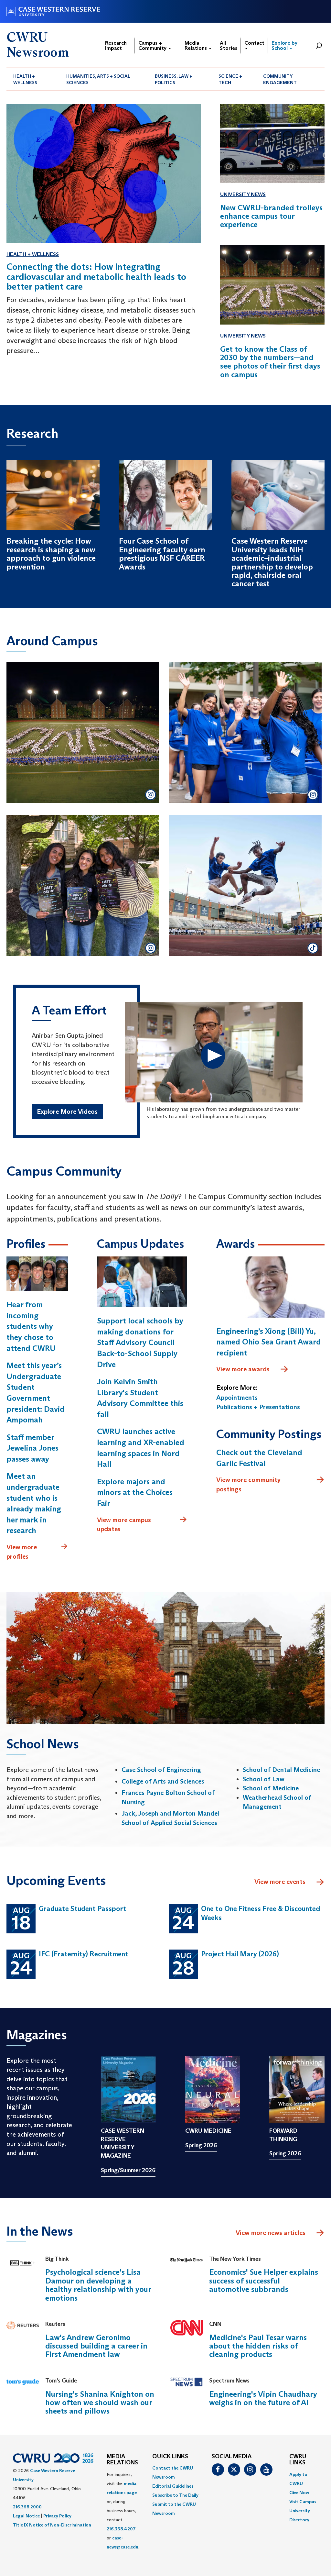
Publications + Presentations (258, 1407)
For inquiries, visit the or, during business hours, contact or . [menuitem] (123, 2511)
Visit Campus (303, 2502)
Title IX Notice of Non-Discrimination (52, 2525)
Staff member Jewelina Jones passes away (32, 1448)
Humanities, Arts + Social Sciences (98, 79)
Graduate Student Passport (83, 1909)
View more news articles (271, 2233)
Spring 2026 (201, 2145)
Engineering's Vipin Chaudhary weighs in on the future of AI (263, 2398)
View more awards (243, 1369)
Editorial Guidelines (173, 2486)
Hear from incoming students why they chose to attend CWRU (31, 1326)
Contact (254, 43)
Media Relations (196, 45)
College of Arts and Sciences (163, 1781)
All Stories (229, 45)
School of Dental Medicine (281, 1770)
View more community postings (248, 1484)
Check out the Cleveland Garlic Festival (259, 1458)
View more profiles (22, 1552)
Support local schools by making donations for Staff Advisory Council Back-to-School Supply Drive (140, 1342)
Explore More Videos (67, 1111)
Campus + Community (153, 45)
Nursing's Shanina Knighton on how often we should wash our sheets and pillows (100, 2403)
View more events (280, 1882)
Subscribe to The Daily (175, 2495)
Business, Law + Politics (174, 79)
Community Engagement (280, 79)
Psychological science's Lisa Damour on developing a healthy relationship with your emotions (98, 2285)
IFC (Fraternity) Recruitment (84, 1954)
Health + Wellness (25, 79)
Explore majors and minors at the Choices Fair (135, 1492)
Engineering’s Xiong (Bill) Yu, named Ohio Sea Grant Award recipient (269, 1342)
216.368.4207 (121, 2529)
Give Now (299, 2493)
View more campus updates (124, 1525)
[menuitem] (33, 79)
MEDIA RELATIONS (122, 2460)
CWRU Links (298, 2460)
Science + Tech (230, 79)
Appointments (237, 1398)
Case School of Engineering (161, 1770)
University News (243, 194)
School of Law (264, 1779)
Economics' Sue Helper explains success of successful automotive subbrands (264, 2281)
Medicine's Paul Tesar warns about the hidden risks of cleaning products (258, 2346)
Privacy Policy (57, 2516)
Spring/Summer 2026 (128, 2170)
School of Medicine (271, 1788)
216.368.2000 (27, 2507)
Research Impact (116, 45)
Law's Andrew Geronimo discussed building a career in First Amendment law (96, 2346)
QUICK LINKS (170, 2457)
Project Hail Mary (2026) (240, 1954)
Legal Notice (26, 2516)
